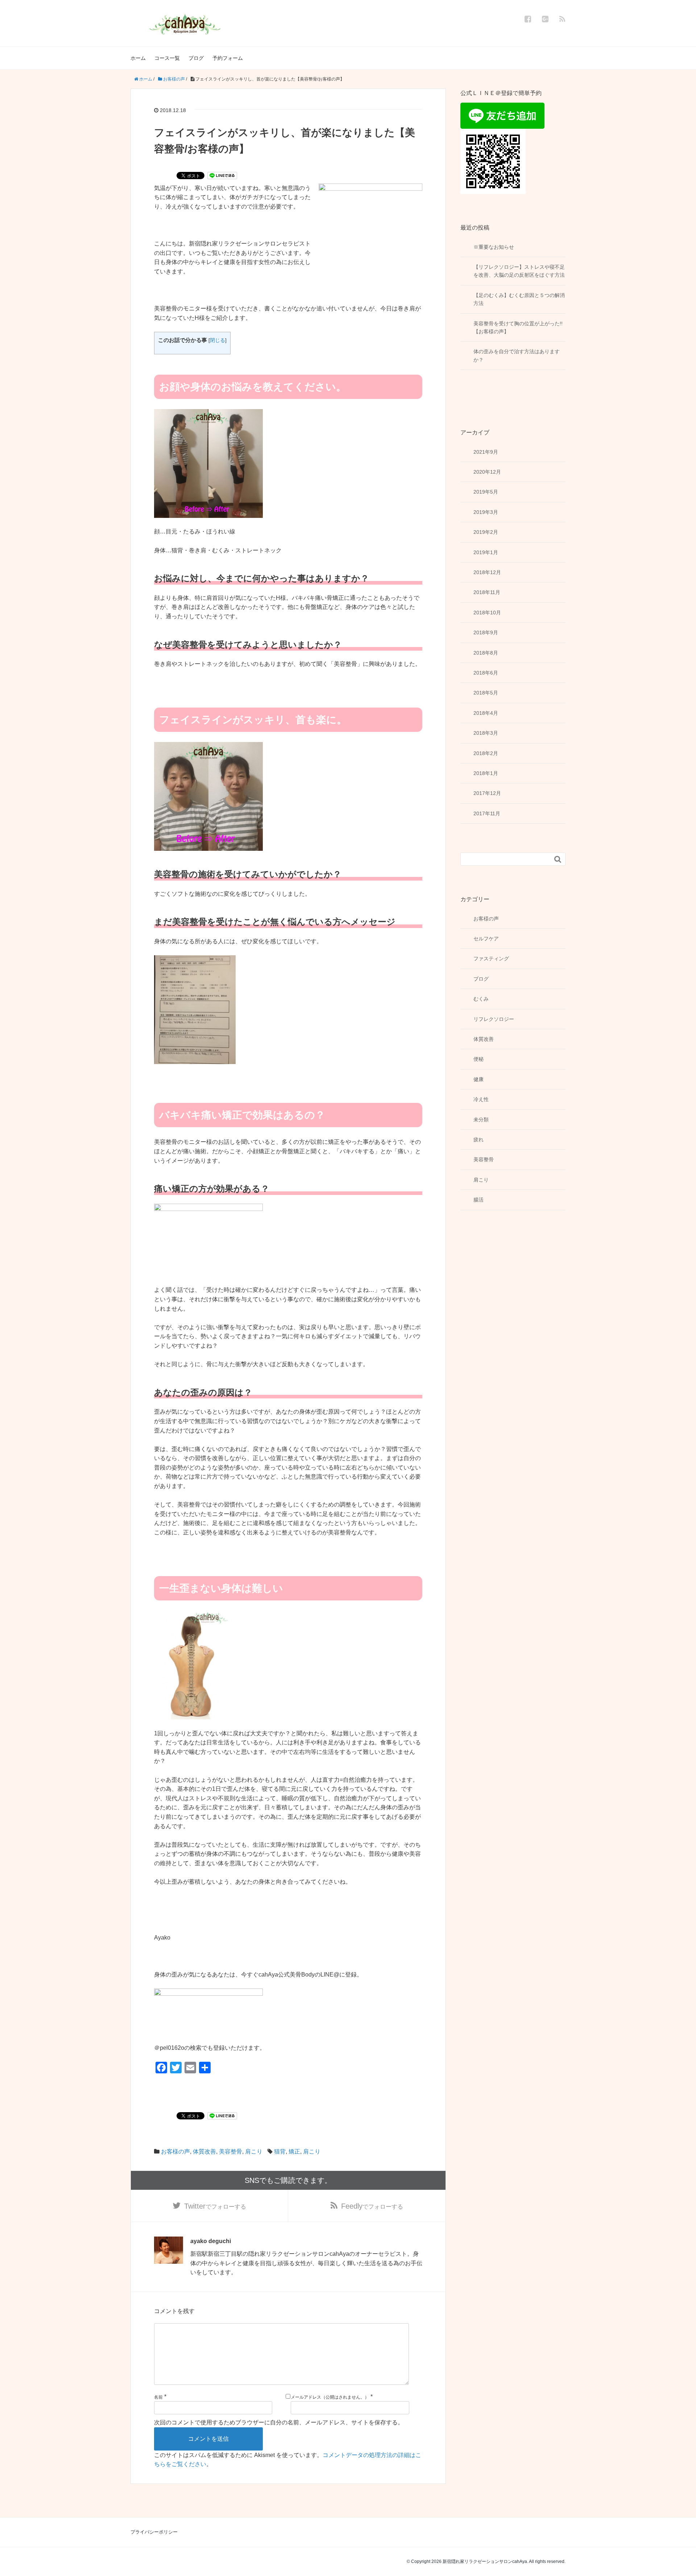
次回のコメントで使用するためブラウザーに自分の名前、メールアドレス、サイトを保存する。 (279, 2422)
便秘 (478, 1059)
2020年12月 (487, 472)
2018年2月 (486, 753)
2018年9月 (486, 632)
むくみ (481, 999)
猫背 (280, 2152)
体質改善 (204, 2152)
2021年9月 (486, 452)
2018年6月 (486, 673)
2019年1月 (486, 552)
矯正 (294, 2152)
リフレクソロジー (494, 1019)
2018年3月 (486, 733)
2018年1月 (486, 773)
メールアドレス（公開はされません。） (330, 2397)
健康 (478, 1079)
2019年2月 (486, 532)
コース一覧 (167, 58)
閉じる (217, 340)
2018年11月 (487, 592)
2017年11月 (487, 813)
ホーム (138, 58)
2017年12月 (487, 793)
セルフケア (486, 939)
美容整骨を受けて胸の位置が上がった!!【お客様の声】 (518, 327)
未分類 (481, 1120)
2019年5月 (486, 492)
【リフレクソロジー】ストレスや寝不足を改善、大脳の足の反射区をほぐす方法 (519, 271)
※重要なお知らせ (494, 247)
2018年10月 (487, 613)
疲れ (478, 1139)
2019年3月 (486, 512)
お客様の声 (175, 2152)
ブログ (196, 58)
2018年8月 (486, 653)
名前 (158, 2397)
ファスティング (491, 959)
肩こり (254, 2152)
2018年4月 (486, 713)
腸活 (478, 1200)
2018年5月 (486, 693)
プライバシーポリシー (154, 2532)
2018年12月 (487, 572)
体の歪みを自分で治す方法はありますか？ (517, 355)
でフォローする (215, 2206)
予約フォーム (228, 58)
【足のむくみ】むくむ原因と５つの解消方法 (519, 299)
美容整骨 (231, 2152)
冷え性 (481, 1099)
